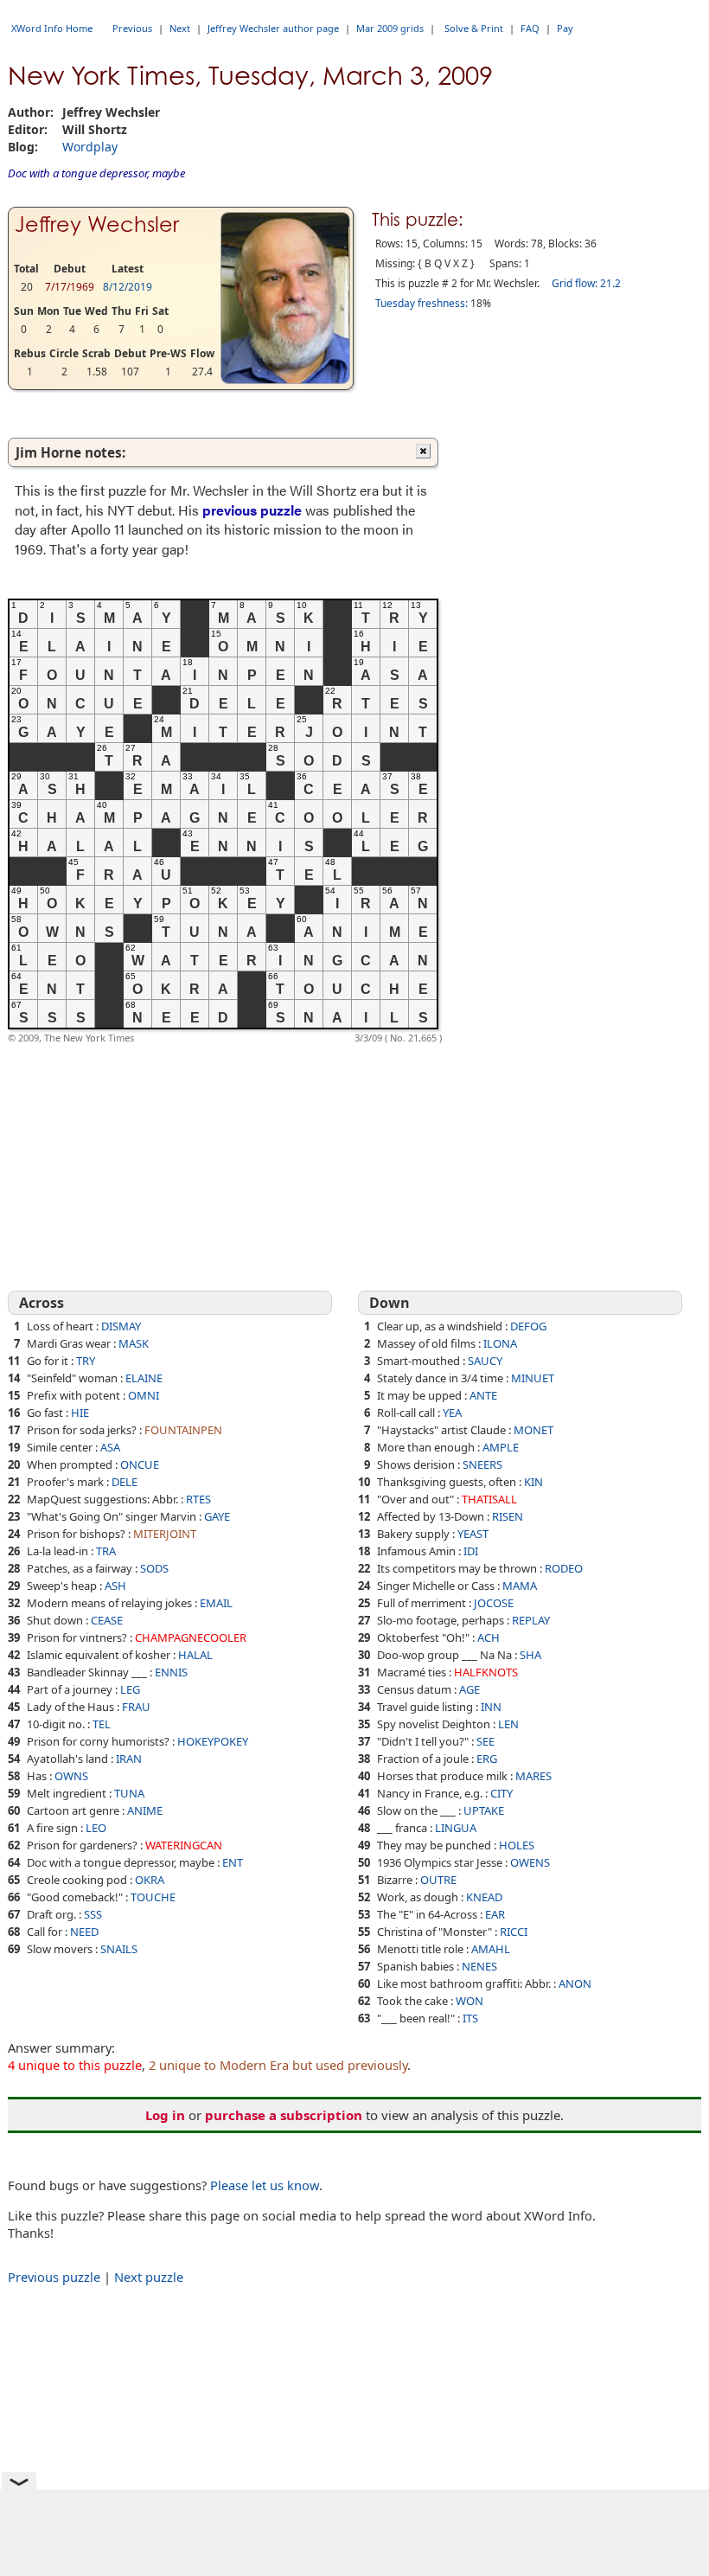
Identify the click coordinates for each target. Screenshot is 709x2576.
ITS (470, 2018)
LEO (96, 1828)
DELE (125, 1482)
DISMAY (121, 1326)
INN (491, 1707)
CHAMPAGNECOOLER (191, 1637)
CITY (501, 1793)
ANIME (145, 1810)
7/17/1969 (70, 287)
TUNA (129, 1793)
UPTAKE (484, 1810)
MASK (134, 1343)
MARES (533, 1776)
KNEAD (484, 1897)
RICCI (514, 1932)
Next (180, 28)
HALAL (195, 1655)
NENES (479, 1966)
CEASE (107, 1620)
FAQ (530, 28)
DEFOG (528, 1326)
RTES (198, 1499)
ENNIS (171, 1672)
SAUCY (485, 1361)
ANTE (483, 1395)
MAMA (520, 1586)
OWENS (530, 1862)
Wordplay (90, 147)
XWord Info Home (52, 28)
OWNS (71, 1776)
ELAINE (144, 1378)
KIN (533, 1482)
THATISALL (489, 1499)
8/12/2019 (128, 287)
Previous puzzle (54, 2277)
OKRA (150, 1880)
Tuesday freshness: (422, 303)
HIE (80, 1413)
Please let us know (265, 2185)
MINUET (533, 1378)
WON (469, 2001)
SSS (93, 1914)
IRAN (129, 1759)
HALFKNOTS (486, 1672)
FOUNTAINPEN (183, 1430)
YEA (452, 1413)
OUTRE (438, 1880)
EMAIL (216, 1603)
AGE (469, 1689)
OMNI (144, 1395)
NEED (84, 1932)
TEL (102, 1724)
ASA (110, 1447)
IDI (471, 1551)
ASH (115, 1586)
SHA (530, 1655)
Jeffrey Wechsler (97, 224)
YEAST (473, 1534)
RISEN (508, 1516)
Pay (565, 28)
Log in (165, 2115)
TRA (106, 1551)
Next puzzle (149, 2277)
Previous (132, 28)
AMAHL (491, 1949)
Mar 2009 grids (390, 28)
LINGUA (456, 1828)
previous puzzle (252, 510)
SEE (485, 1741)
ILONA (500, 1343)
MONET (533, 1430)
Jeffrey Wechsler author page (273, 28)
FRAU (136, 1707)
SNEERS (482, 1464)
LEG (130, 1689)
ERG (487, 1759)
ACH (489, 1637)
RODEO (564, 1568)
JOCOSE (494, 1603)
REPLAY (531, 1620)
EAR (495, 1914)
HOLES (517, 1845)
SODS (154, 1568)
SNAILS (119, 1949)
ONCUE (140, 1464)
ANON (575, 1983)
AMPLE (501, 1447)
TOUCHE (153, 1897)
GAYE (217, 1516)
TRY (86, 1361)
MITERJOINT (165, 1534)
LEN (508, 1724)
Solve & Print (474, 28)
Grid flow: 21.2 (586, 283)
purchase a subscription (284, 2115)
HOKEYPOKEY (213, 1741)
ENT (233, 1862)
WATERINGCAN (184, 1845)
